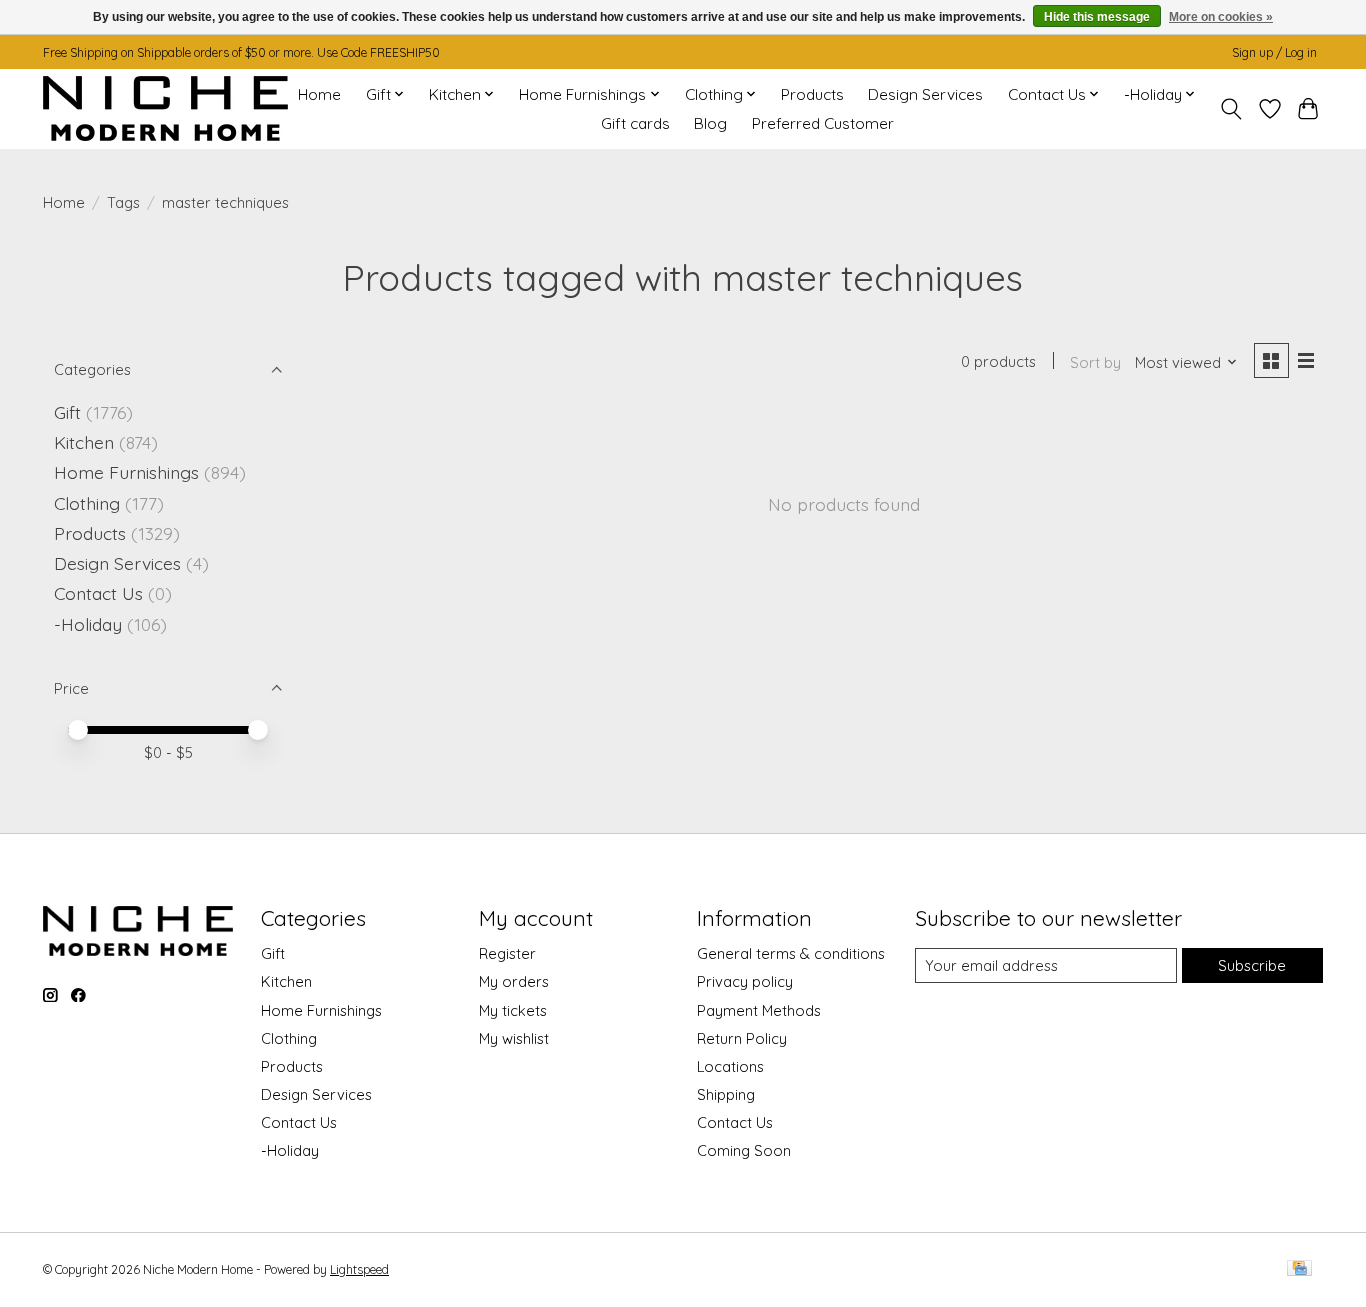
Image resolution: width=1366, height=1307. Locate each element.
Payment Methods (759, 1010)
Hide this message (1097, 17)
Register (507, 953)
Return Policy (742, 1038)
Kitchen (84, 442)
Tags (123, 202)
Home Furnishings (126, 472)
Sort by (1095, 362)
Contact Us (98, 593)
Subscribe (1252, 965)
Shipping (726, 1094)
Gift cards (635, 123)
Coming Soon (744, 1150)
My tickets (513, 1010)
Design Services (925, 94)
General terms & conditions (791, 953)
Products (812, 94)
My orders (514, 981)
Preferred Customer (823, 123)
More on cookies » (1221, 17)
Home (319, 94)
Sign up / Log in (1274, 52)
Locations (730, 1066)
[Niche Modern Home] (165, 108)
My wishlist (514, 1038)
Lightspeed (359, 1269)
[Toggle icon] (1231, 109)
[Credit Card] (1299, 1269)
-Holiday (88, 624)
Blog (710, 123)
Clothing (87, 503)
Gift (67, 412)
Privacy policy (745, 981)
